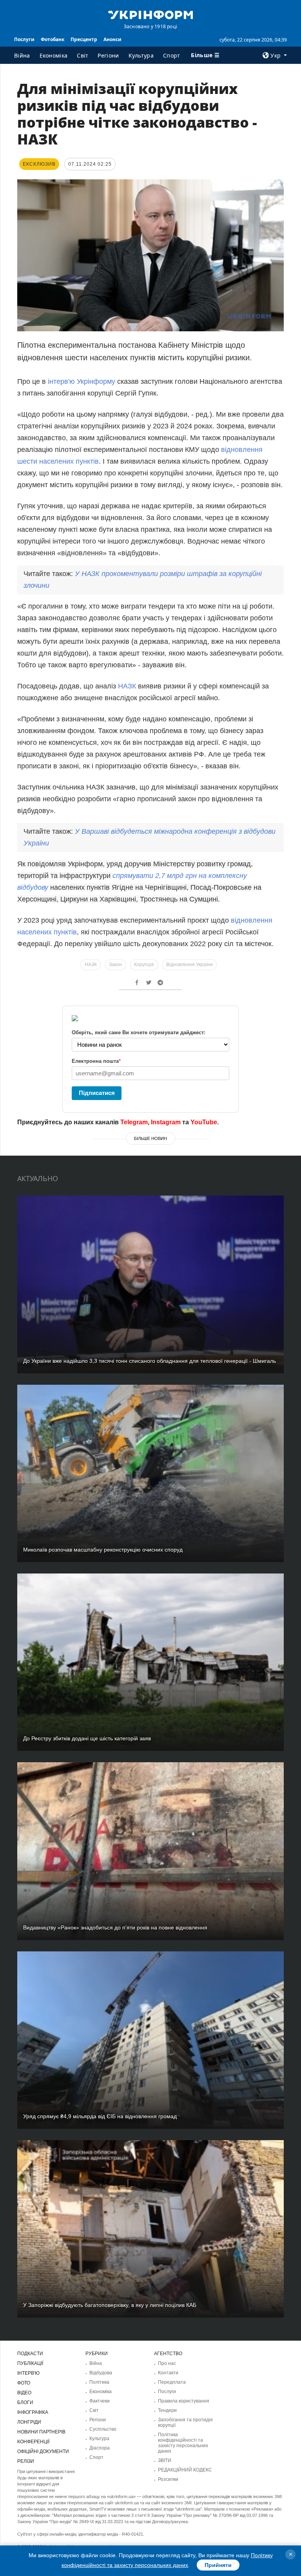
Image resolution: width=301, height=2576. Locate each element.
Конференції (33, 2442)
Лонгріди (29, 2422)
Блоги (25, 2403)
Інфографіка (33, 2412)
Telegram (134, 1122)
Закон (115, 965)
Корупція (144, 965)
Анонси (112, 39)
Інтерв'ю (28, 2373)
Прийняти (218, 2565)
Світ (83, 55)
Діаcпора (100, 2448)
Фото (24, 2383)
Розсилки (168, 2479)
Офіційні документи (43, 2451)
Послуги (24, 39)
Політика (99, 2382)
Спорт (172, 55)
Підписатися (97, 1093)
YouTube (204, 1122)
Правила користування (184, 2401)
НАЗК (128, 686)
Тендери (167, 2410)
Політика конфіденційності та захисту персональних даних (183, 2443)
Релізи (26, 2461)
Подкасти (30, 2354)
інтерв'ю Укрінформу (82, 381)
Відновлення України (189, 965)
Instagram (166, 1122)
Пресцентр (84, 39)
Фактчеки (100, 2401)
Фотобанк (53, 39)
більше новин (150, 1138)
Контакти (168, 2373)
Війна (22, 55)
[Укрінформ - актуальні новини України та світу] (150, 14)
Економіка (54, 55)
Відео (24, 2393)
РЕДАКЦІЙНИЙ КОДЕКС (185, 2470)
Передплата (172, 2382)
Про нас (167, 2363)
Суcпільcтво (103, 2429)
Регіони (108, 55)
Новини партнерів (41, 2432)
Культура (141, 55)
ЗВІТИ (165, 2460)
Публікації (30, 2363)
